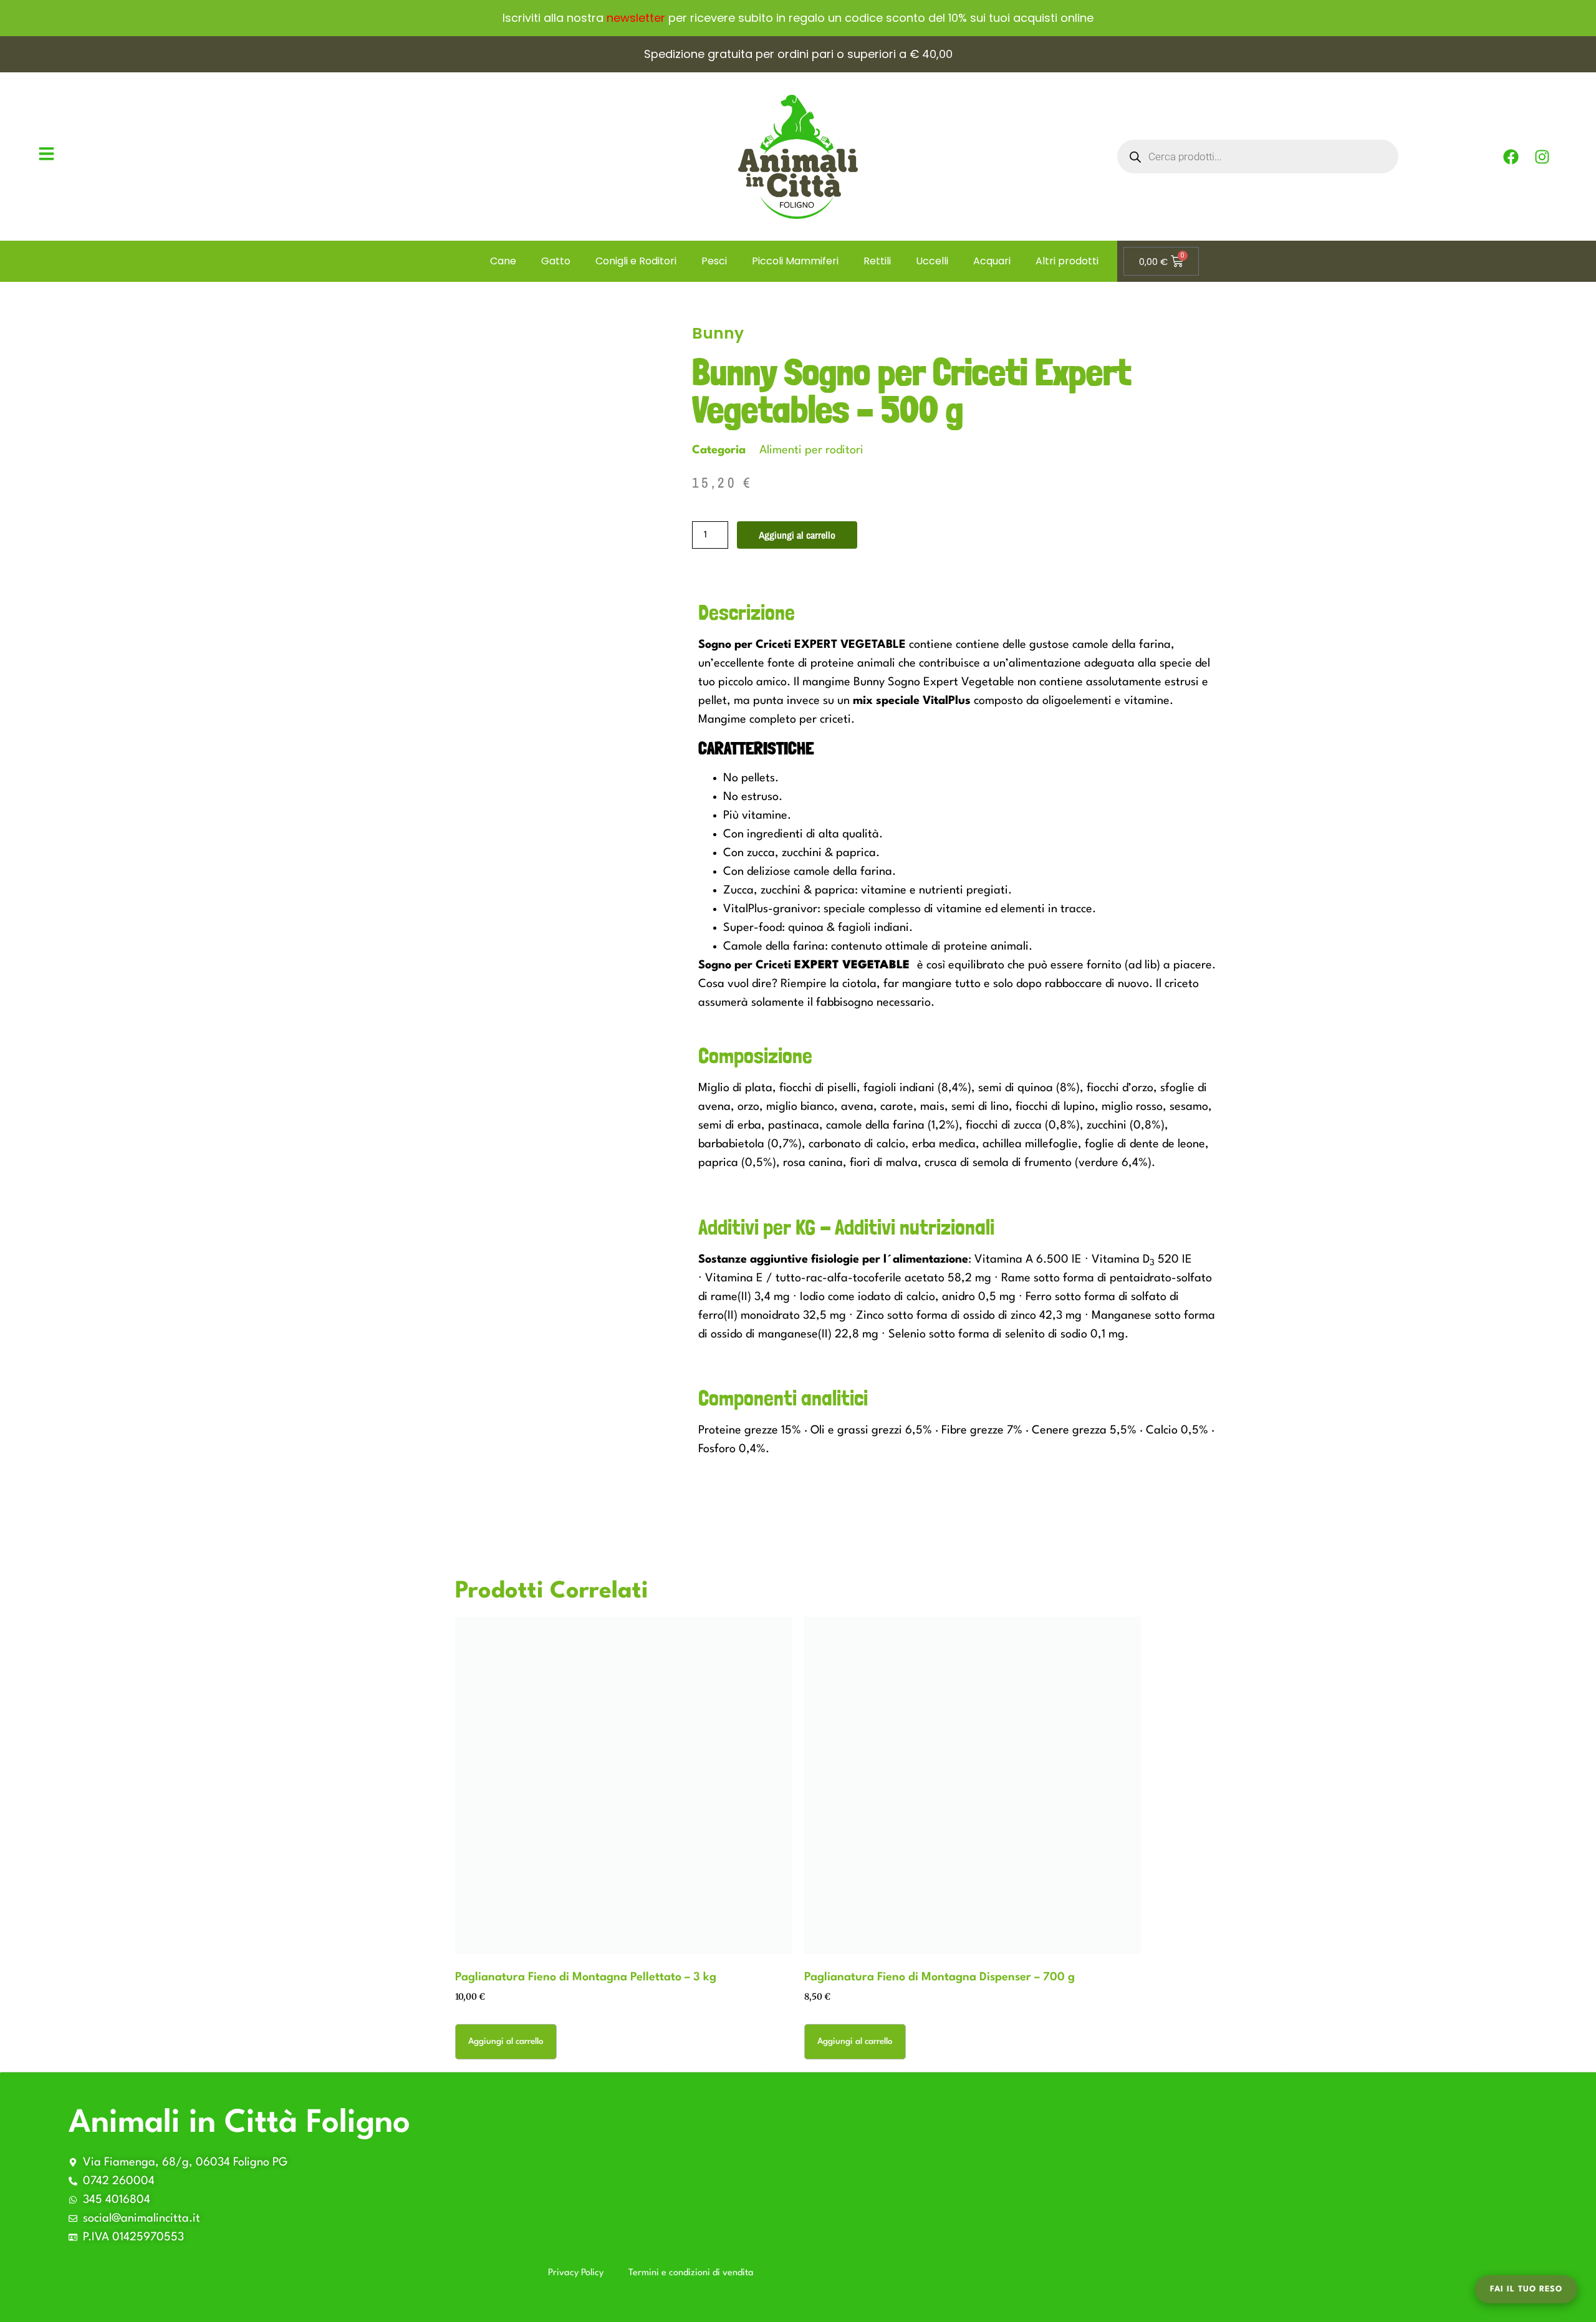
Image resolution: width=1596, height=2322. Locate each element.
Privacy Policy (576, 2273)
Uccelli (932, 261)
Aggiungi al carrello (797, 535)
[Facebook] (1511, 157)
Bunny (718, 333)
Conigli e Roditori (636, 261)
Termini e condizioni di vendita (691, 2273)
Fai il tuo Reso (1526, 2289)
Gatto (556, 261)
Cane (503, 261)
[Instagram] (1542, 157)
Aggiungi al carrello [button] (506, 2041)
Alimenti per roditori (811, 450)
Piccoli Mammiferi (795, 261)
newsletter (636, 18)
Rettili (877, 261)
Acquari (992, 261)
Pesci (714, 261)
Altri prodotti (1067, 261)
